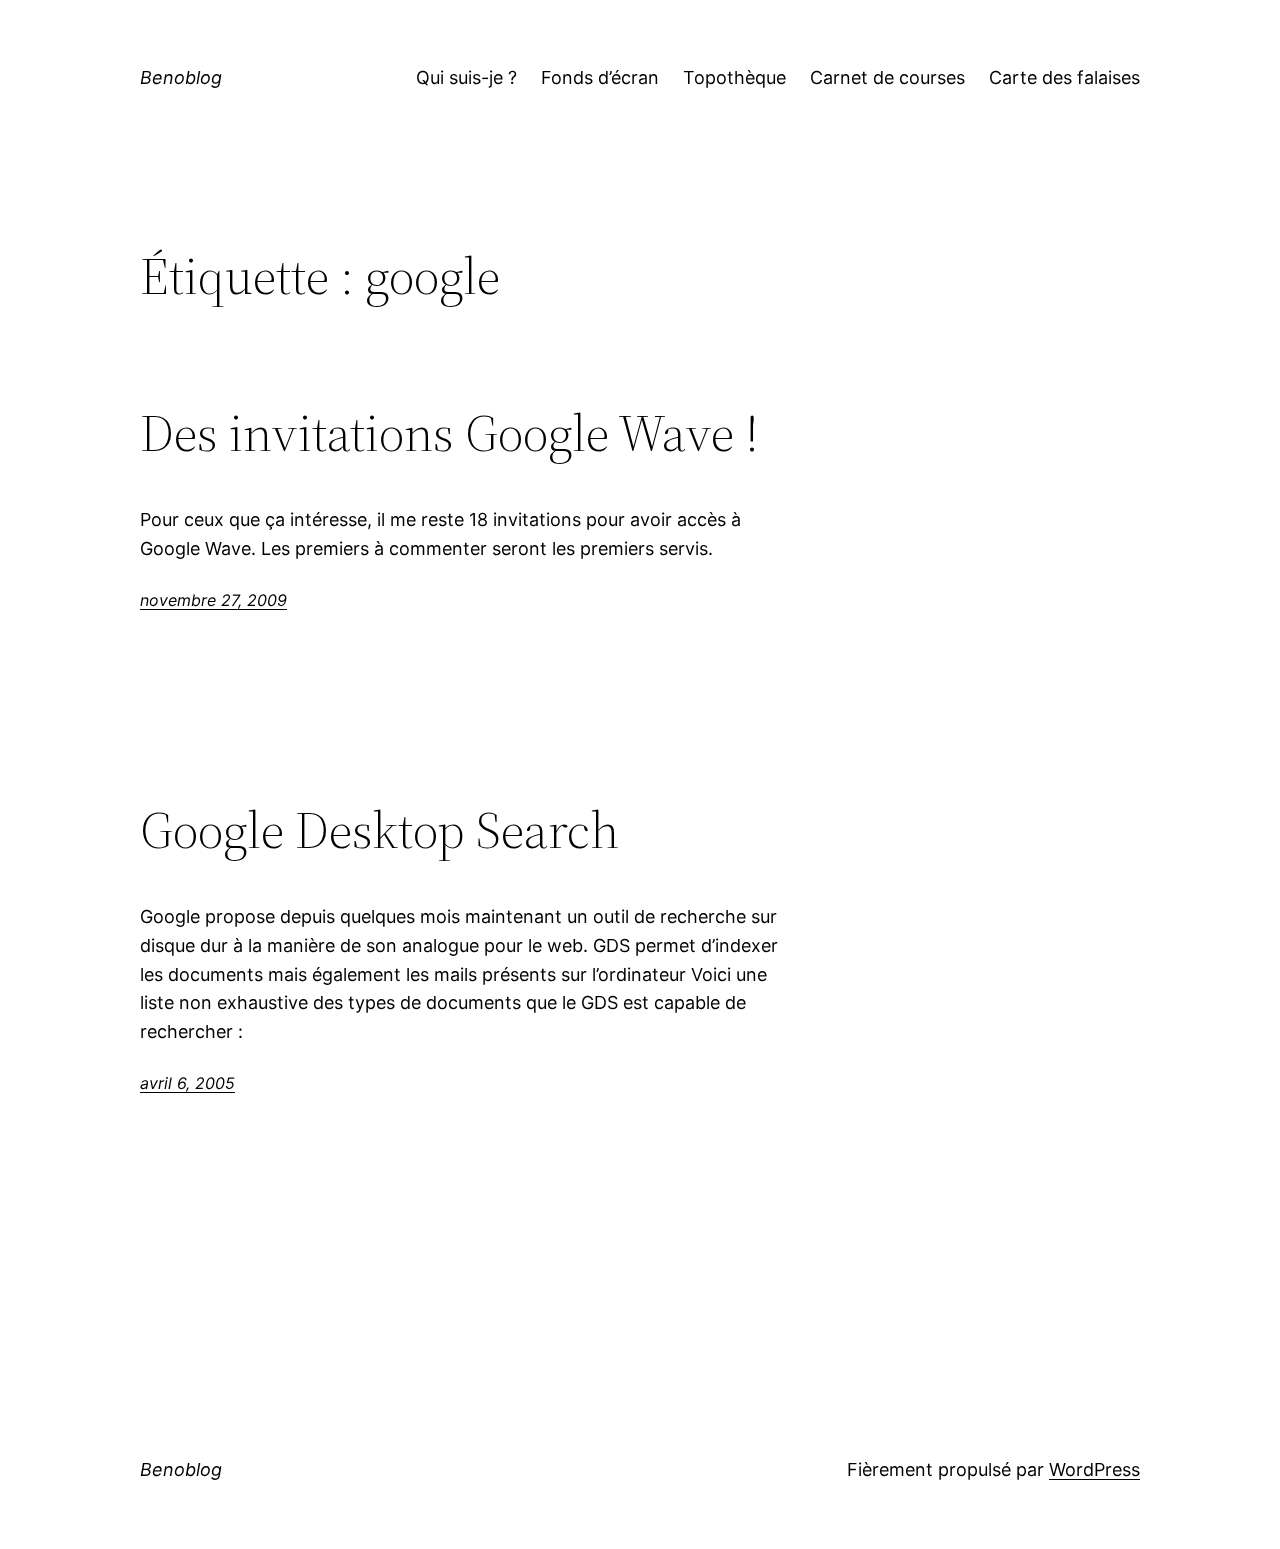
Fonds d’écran (600, 77)
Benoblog (181, 77)
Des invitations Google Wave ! (449, 433)
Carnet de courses (887, 77)
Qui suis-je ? (466, 77)
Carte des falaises (1064, 77)
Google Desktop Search (379, 830)
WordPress (1094, 1469)
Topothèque (734, 77)
